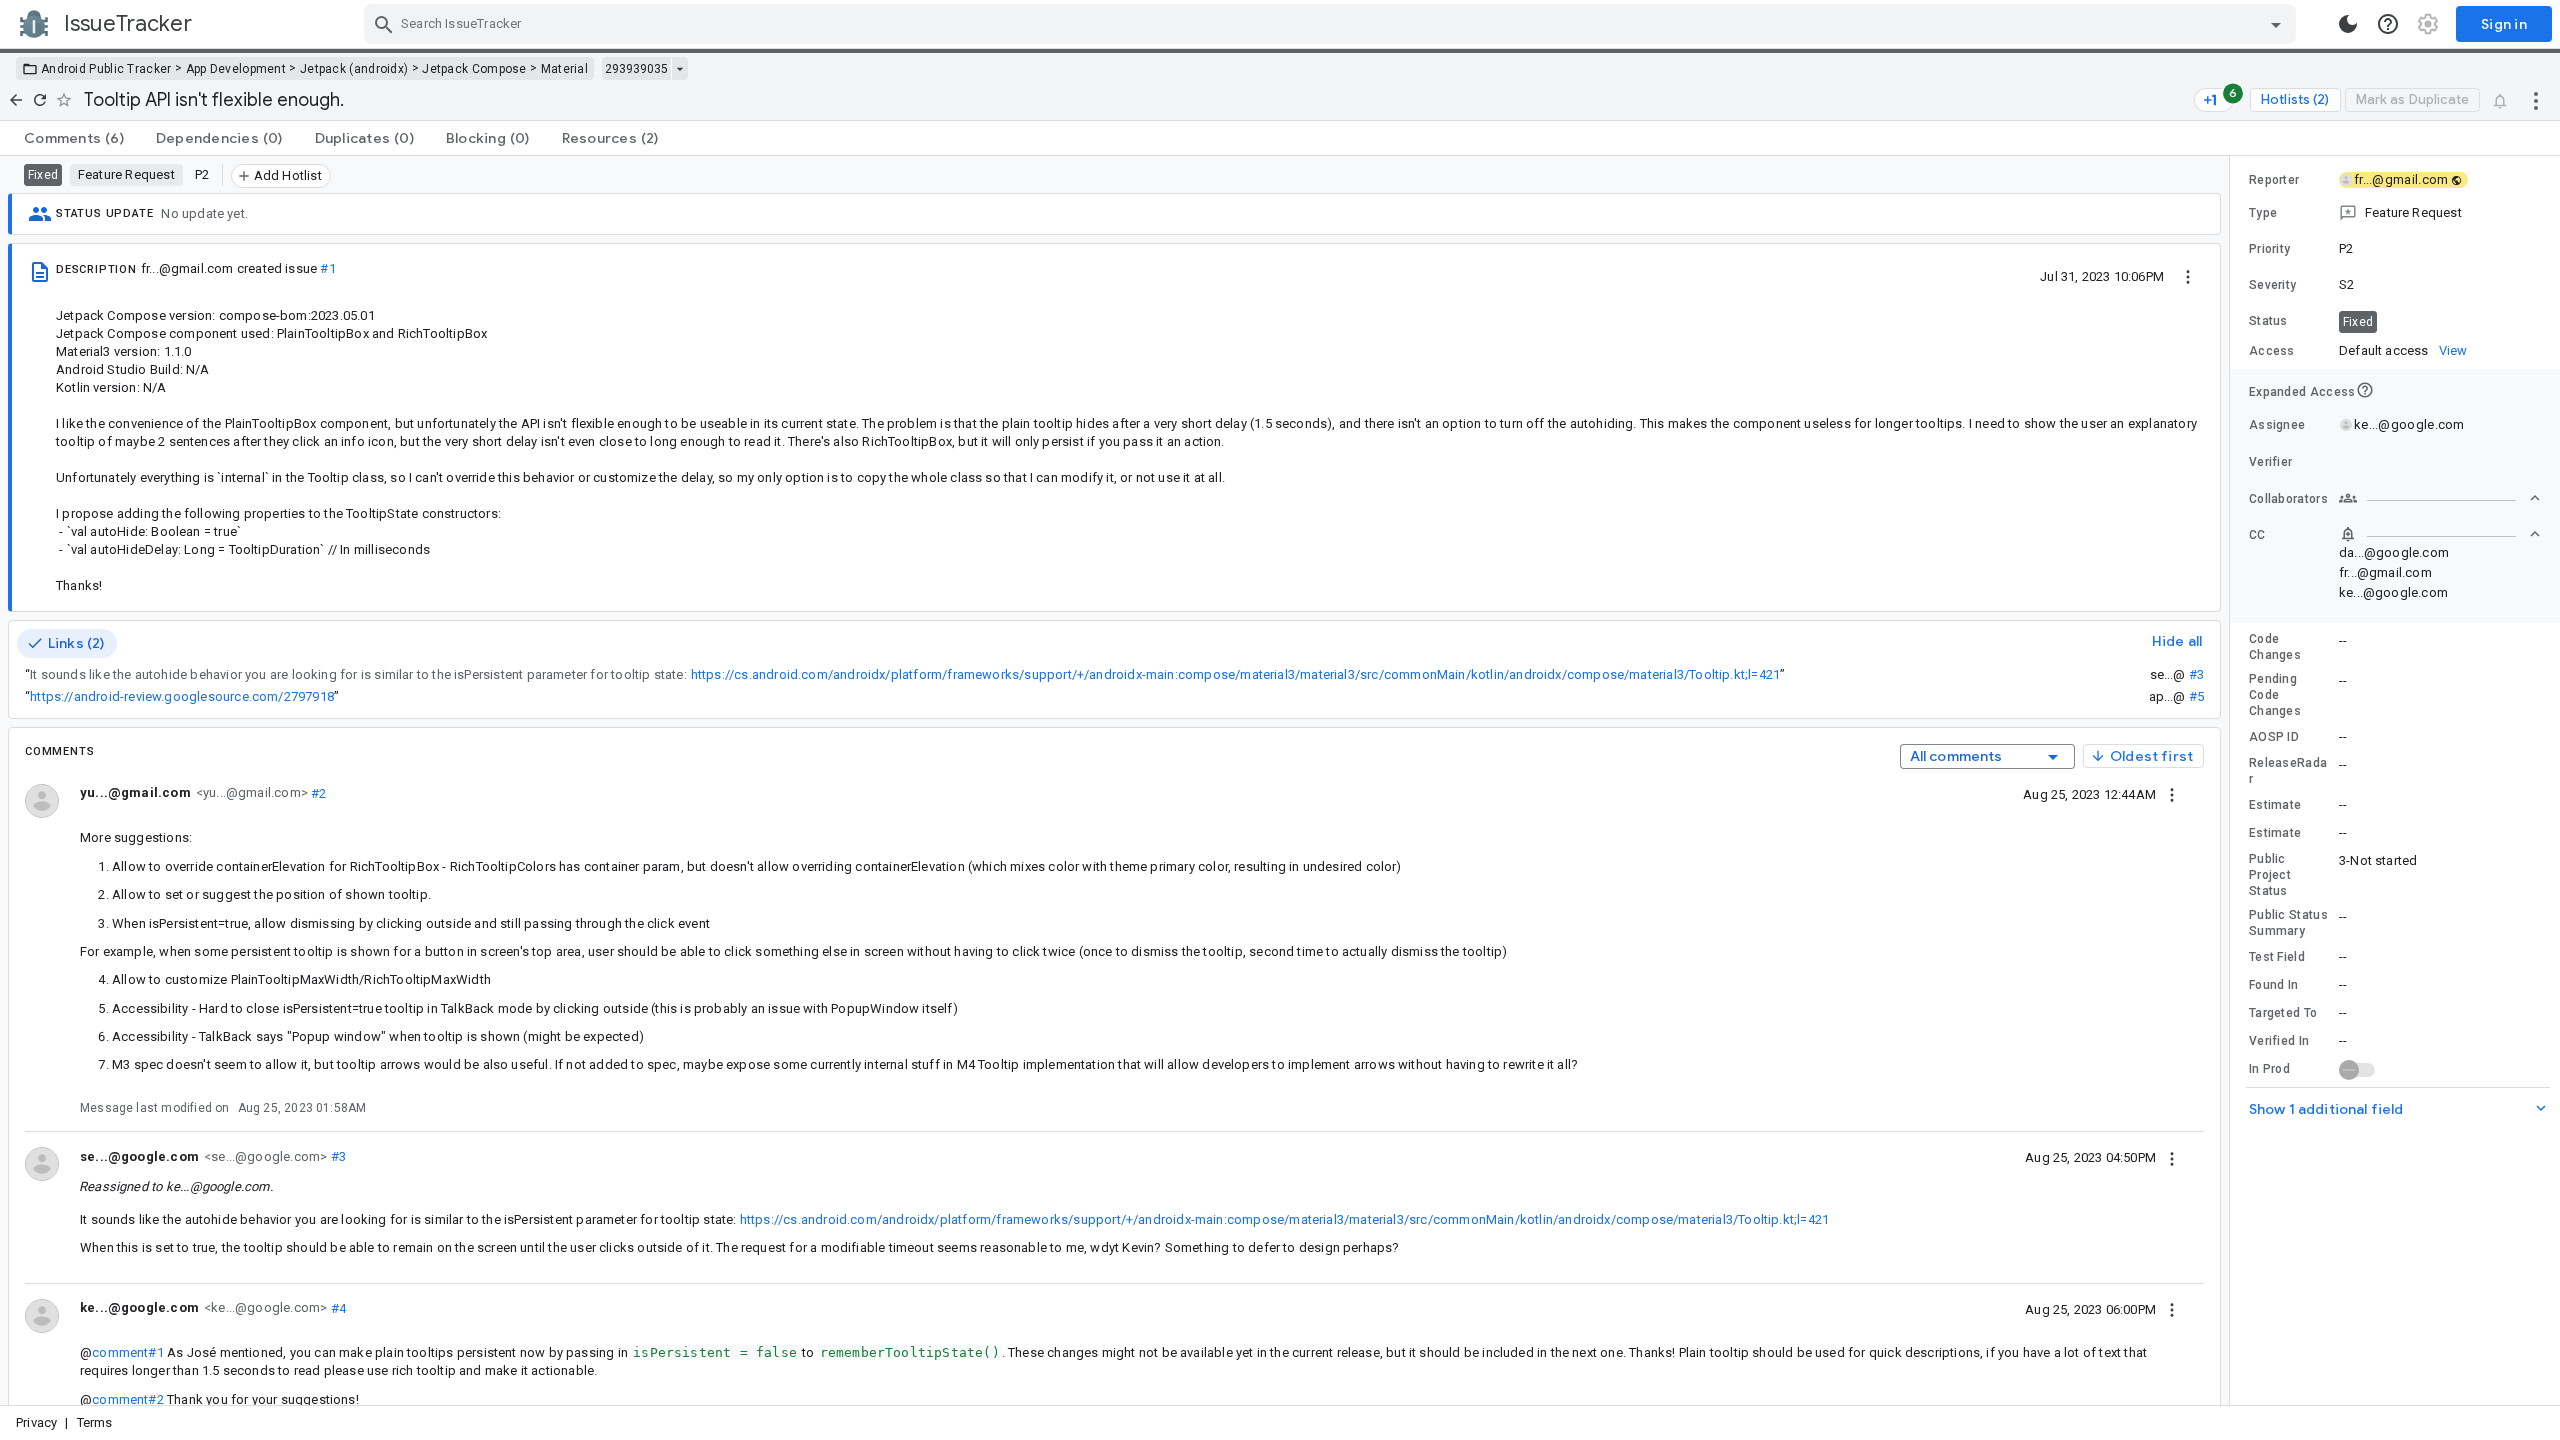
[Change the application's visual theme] (2348, 24)
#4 (336, 1307)
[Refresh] (40, 100)
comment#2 (128, 1399)
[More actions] (2536, 100)
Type (2263, 213)
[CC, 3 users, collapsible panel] (2440, 534)
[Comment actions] (2172, 794)
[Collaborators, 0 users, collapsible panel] (2440, 498)
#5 (2196, 696)
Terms (95, 1422)
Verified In (2279, 1041)
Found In (2273, 985)
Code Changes (2275, 647)
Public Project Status (2270, 875)
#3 (2196, 674)
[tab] (74, 138)
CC (2257, 535)
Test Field (2277, 957)
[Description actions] (2188, 276)
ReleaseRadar (2288, 771)
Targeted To (2283, 1013)
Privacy (36, 1422)
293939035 (636, 69)
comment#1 (128, 1352)
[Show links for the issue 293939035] (679, 69)
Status (2268, 321)
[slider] (2233, 780)
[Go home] (16, 100)
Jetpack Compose (474, 69)
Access (2272, 351)
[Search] (384, 24)
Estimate (2275, 805)
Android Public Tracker (106, 69)
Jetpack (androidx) (354, 69)
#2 (317, 792)
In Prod (2269, 1069)
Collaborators (2288, 499)
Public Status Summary (2288, 923)
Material (564, 69)
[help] (2388, 24)
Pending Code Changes (2275, 695)
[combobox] (1332, 24)
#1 (327, 268)
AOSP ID (2274, 737)
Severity (2272, 285)
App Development (236, 69)
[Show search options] (2276, 24)
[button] (2395, 213)
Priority (2269, 249)
